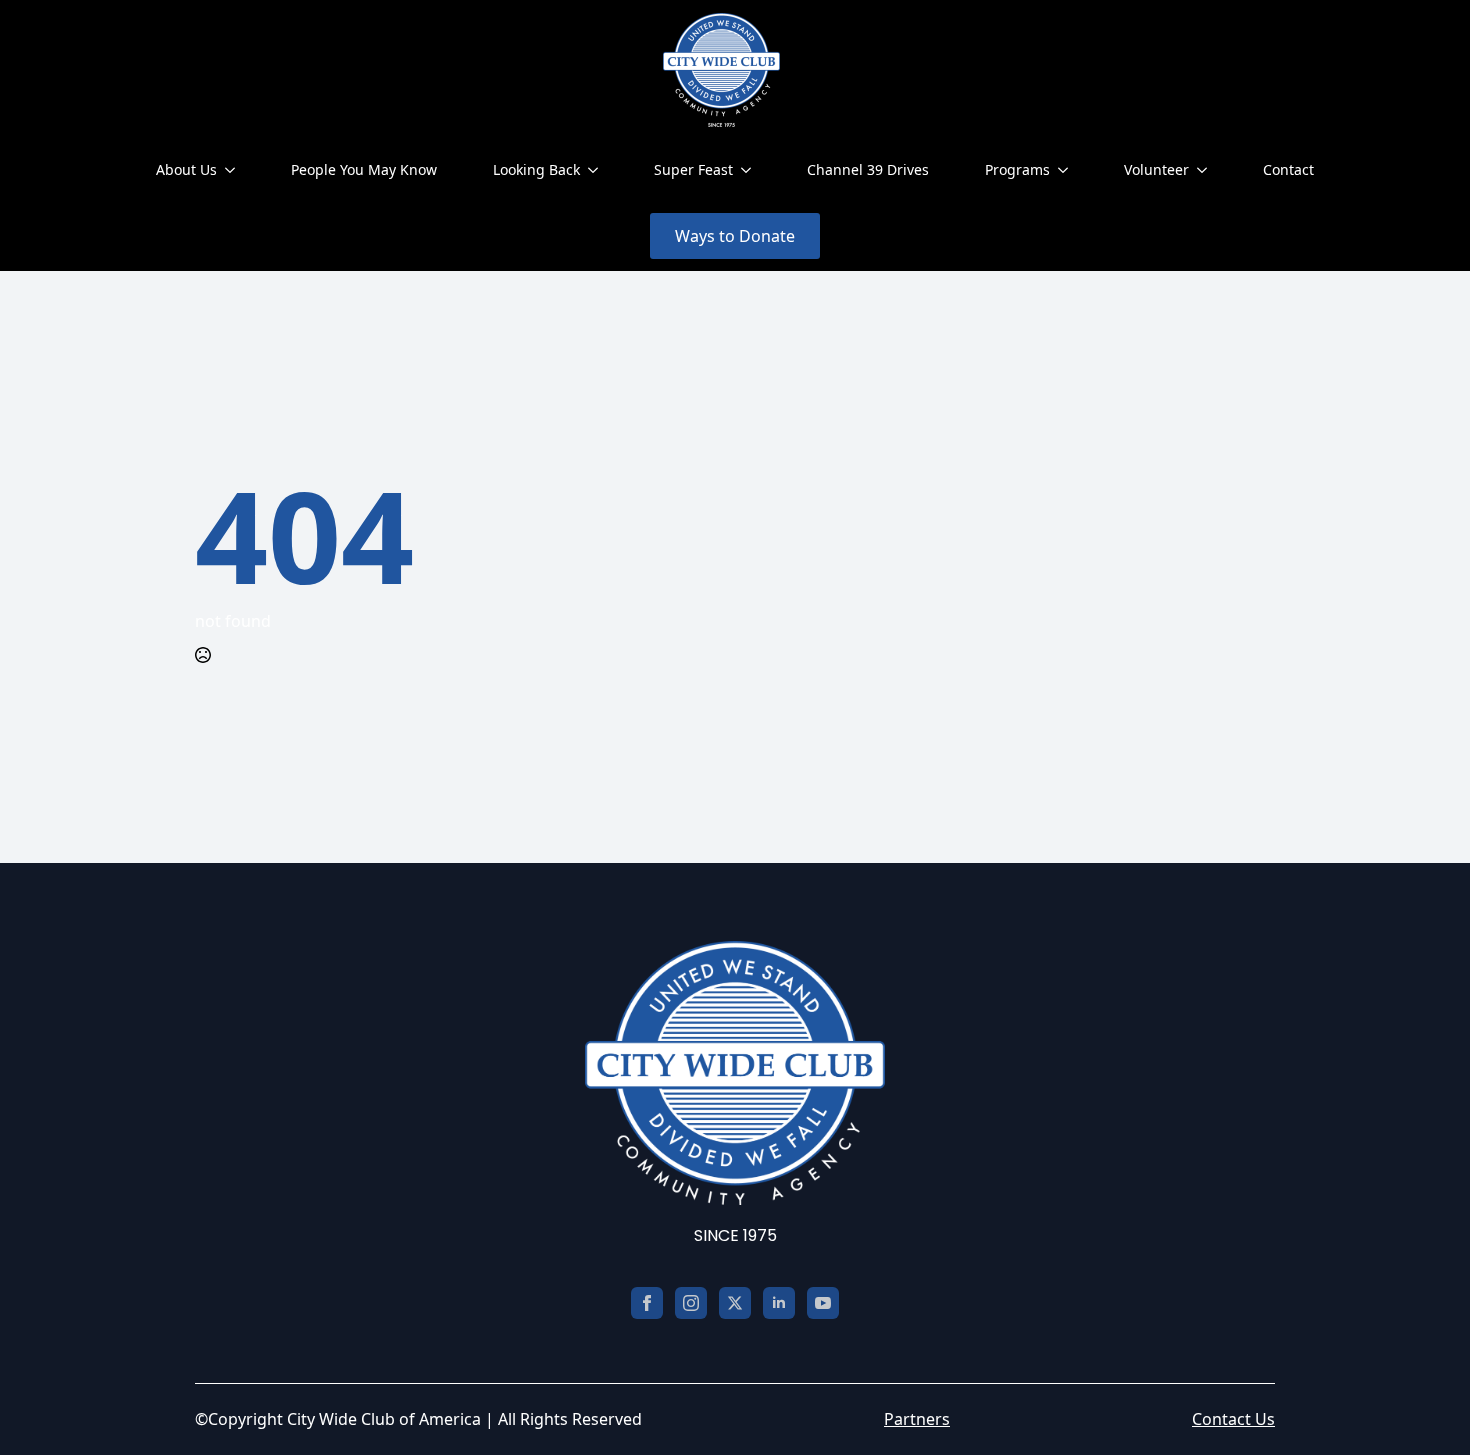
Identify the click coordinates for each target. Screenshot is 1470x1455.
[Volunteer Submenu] (1206, 170)
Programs (1017, 169)
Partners (917, 1419)
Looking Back (536, 169)
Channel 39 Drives (868, 169)
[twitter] (735, 1303)
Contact (1288, 169)
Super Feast (693, 169)
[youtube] (823, 1303)
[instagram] (691, 1303)
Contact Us (1233, 1419)
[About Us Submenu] (234, 170)
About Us (186, 169)
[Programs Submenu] (1067, 170)
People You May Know (364, 169)
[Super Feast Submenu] (750, 170)
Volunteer (1156, 169)
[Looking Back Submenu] (597, 170)
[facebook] (647, 1303)
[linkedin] (779, 1303)
